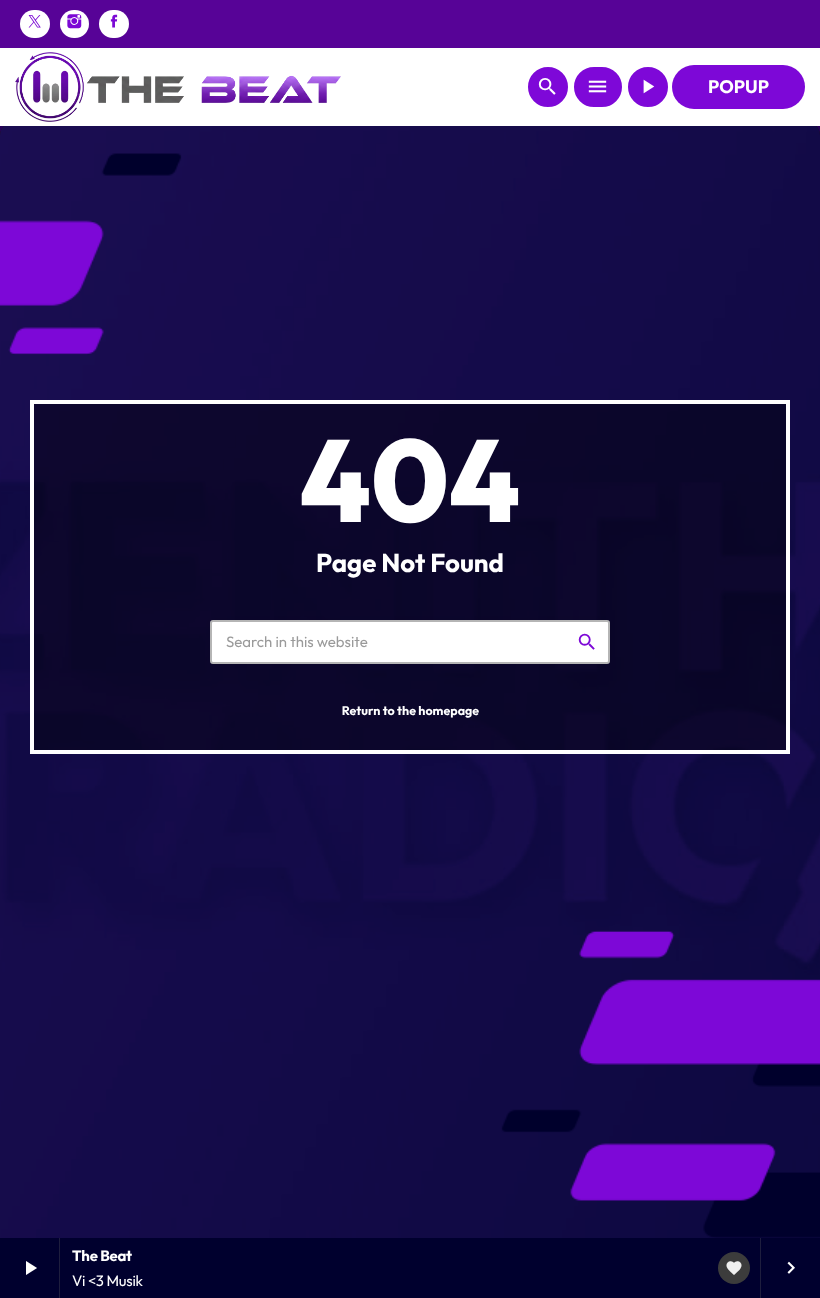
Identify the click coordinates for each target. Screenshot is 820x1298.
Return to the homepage (410, 711)
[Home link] (178, 87)
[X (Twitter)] (35, 24)
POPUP (738, 86)
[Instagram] (75, 24)
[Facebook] (114, 24)
